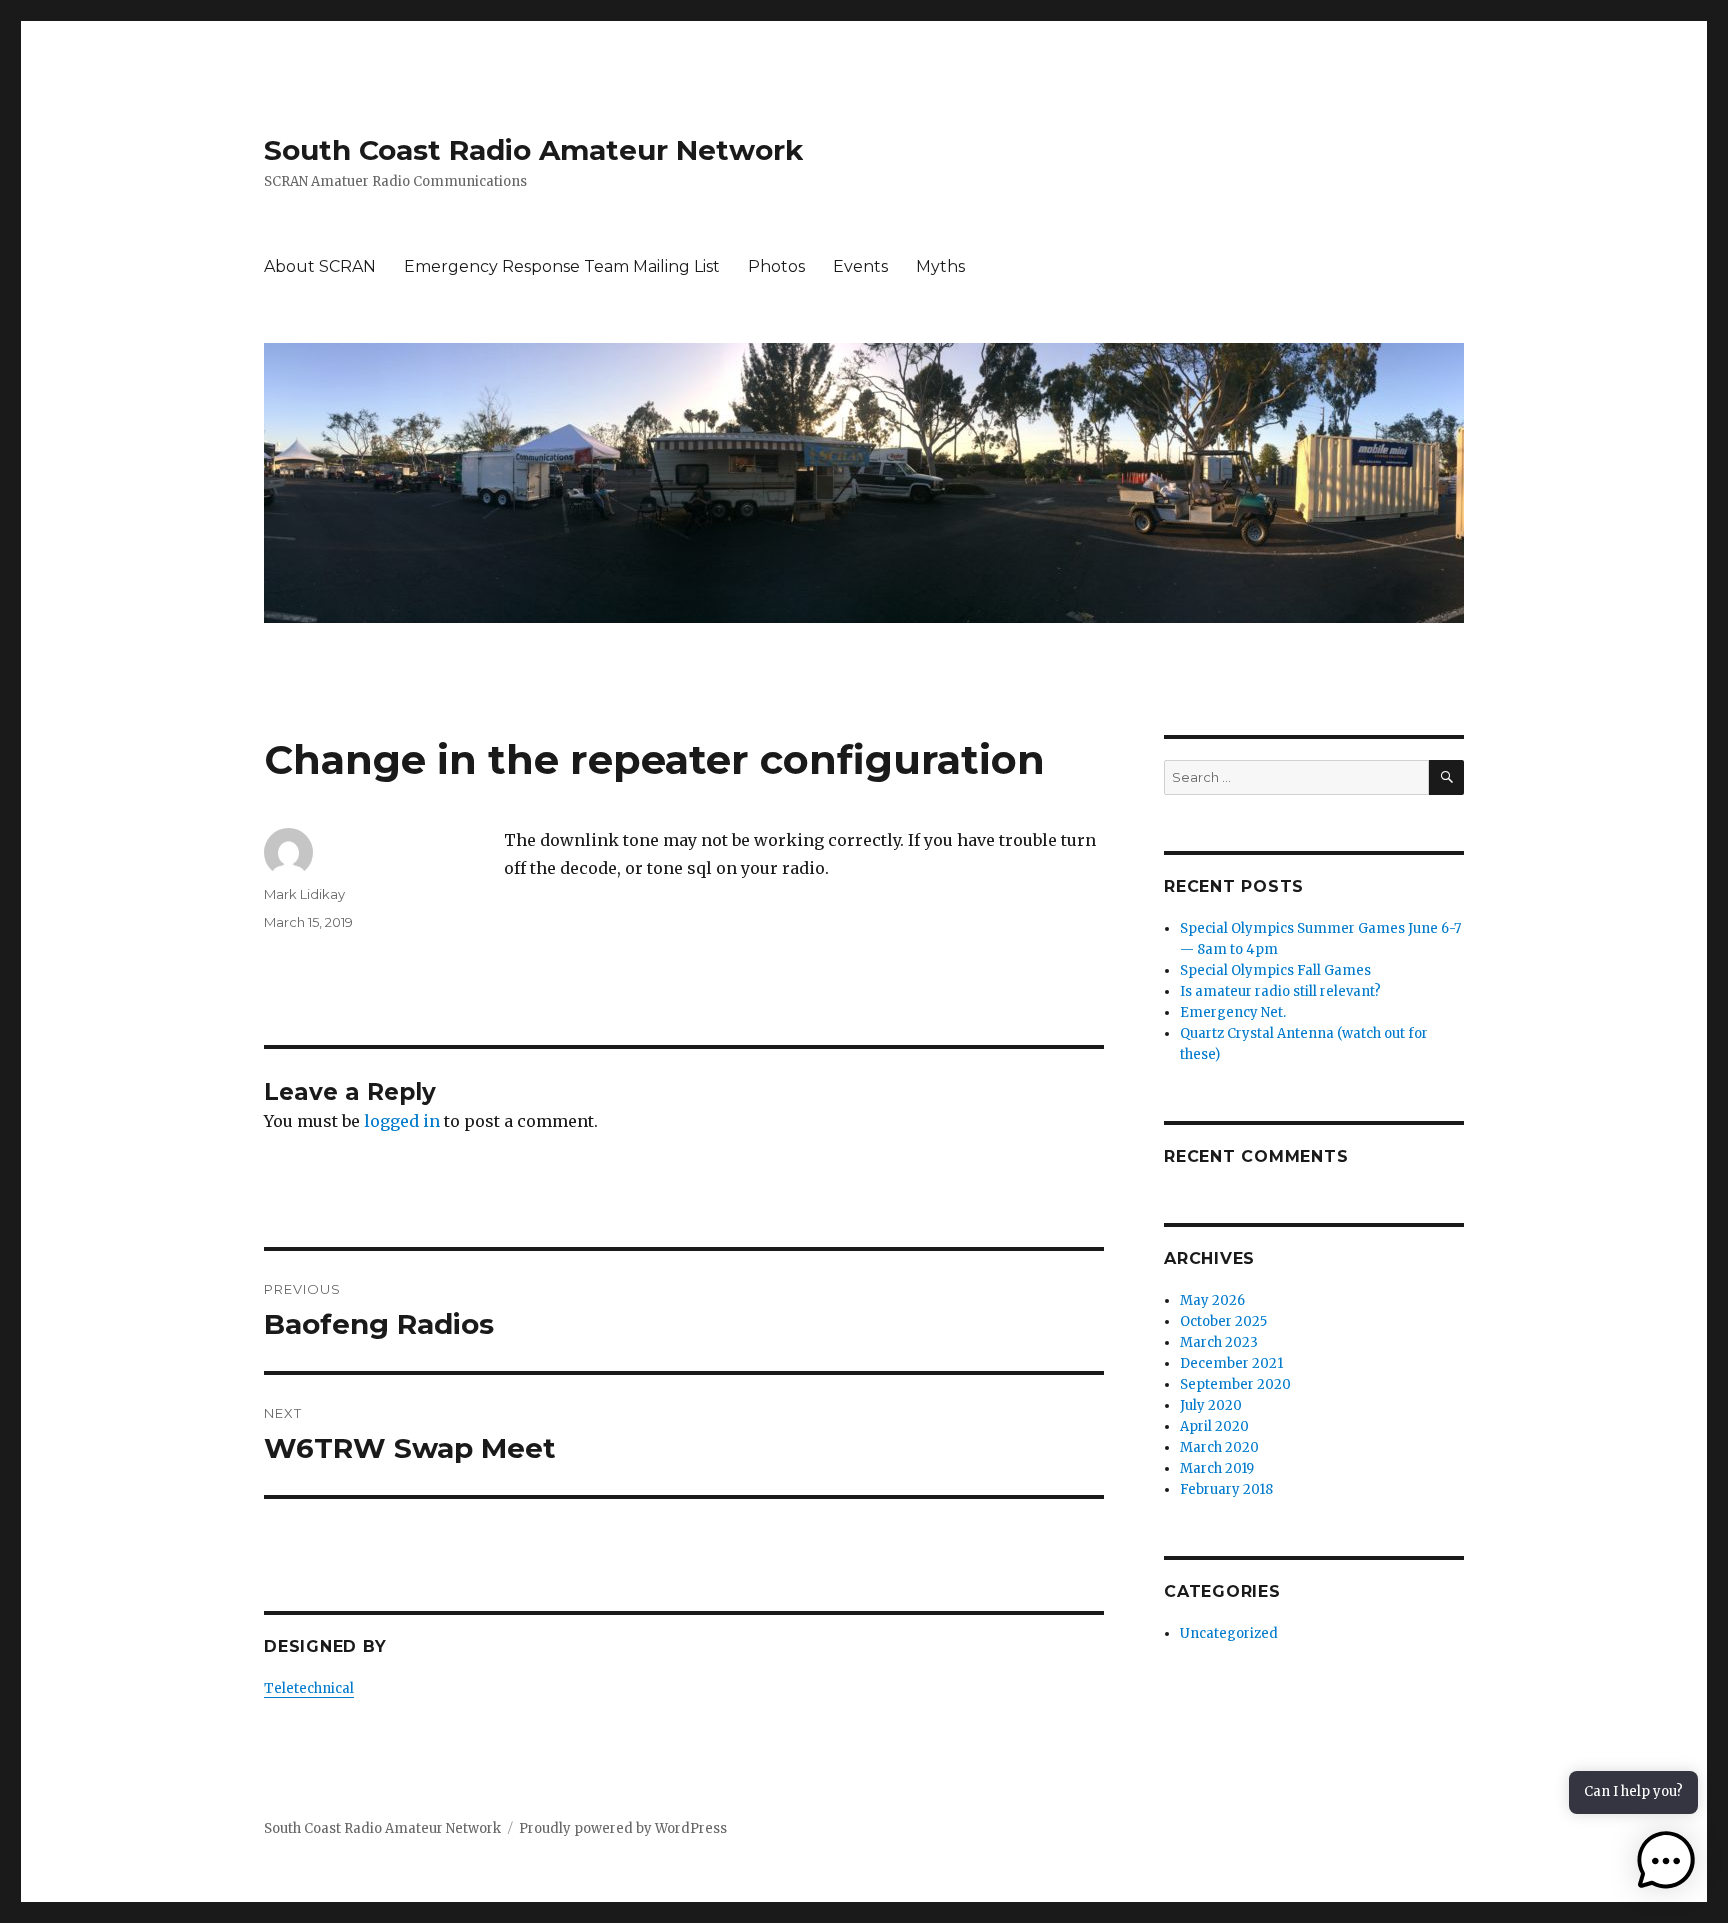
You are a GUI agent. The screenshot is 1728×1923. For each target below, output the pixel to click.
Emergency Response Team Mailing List (562, 266)
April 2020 (1214, 1426)
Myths (940, 266)
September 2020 (1235, 1384)
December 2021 (1231, 1363)
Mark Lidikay (304, 894)
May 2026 (1212, 1300)
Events (860, 266)
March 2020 (1219, 1447)
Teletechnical (309, 1688)
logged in (402, 1121)
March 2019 (1217, 1468)
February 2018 (1226, 1489)
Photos (776, 266)
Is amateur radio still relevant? (1280, 991)
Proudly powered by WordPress (623, 1828)
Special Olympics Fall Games (1275, 970)
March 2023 (1219, 1342)
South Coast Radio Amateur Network (533, 150)
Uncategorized (1229, 1633)
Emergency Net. (1233, 1012)
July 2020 (1211, 1405)
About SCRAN (320, 266)
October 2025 (1223, 1321)
